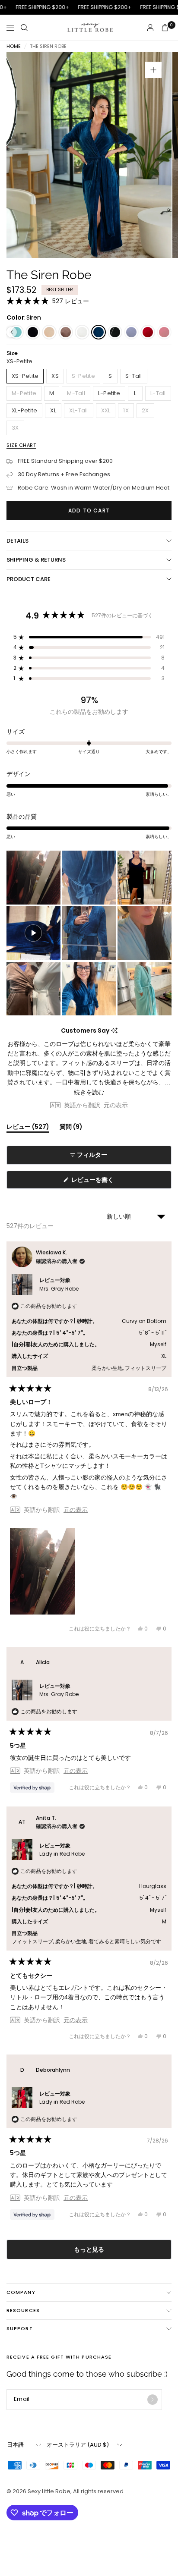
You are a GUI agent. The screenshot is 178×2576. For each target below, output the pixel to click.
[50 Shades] (33, 332)
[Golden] (49, 332)
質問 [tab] (71, 1128)
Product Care (29, 579)
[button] (48, 301)
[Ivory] (82, 332)
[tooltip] (114, 1031)
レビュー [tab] (28, 1128)
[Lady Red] (148, 332)
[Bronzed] (66, 332)
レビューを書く (95, 1182)
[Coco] (115, 332)
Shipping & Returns (36, 560)
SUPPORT (20, 2328)
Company (21, 2292)
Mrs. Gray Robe (59, 1289)
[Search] (24, 28)
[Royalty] (131, 332)
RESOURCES (23, 2310)
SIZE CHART (21, 445)
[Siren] (99, 332)
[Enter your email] (153, 2400)
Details (17, 541)
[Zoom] (153, 70)
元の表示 (116, 1105)
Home (14, 46)
